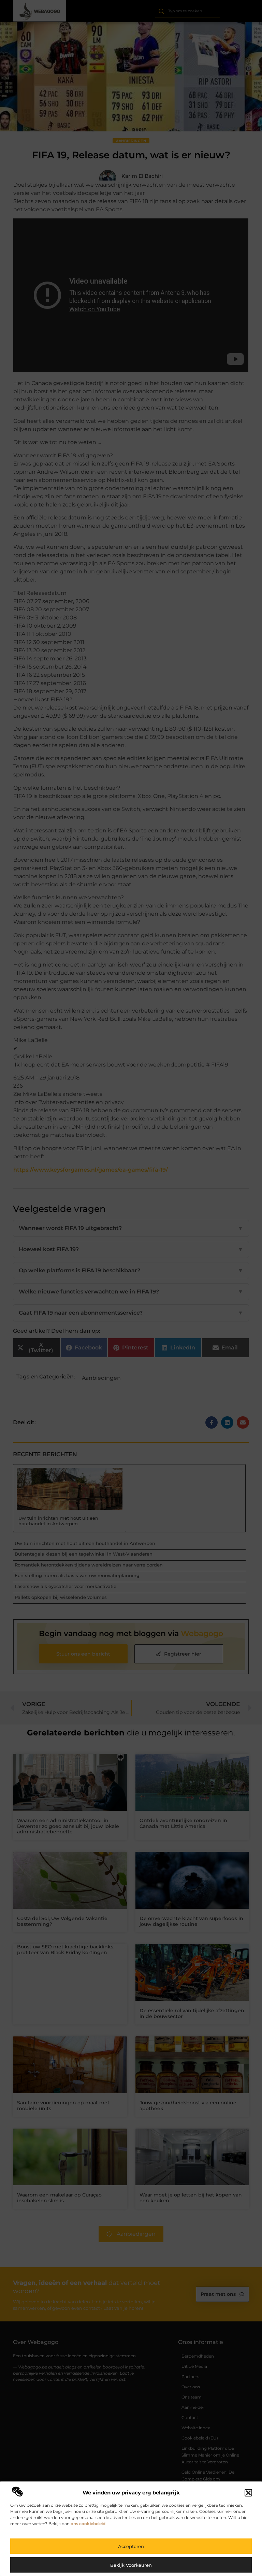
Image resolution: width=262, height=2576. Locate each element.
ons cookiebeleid (88, 2524)
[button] (248, 2493)
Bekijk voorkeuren (131, 2565)
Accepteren (131, 2546)
